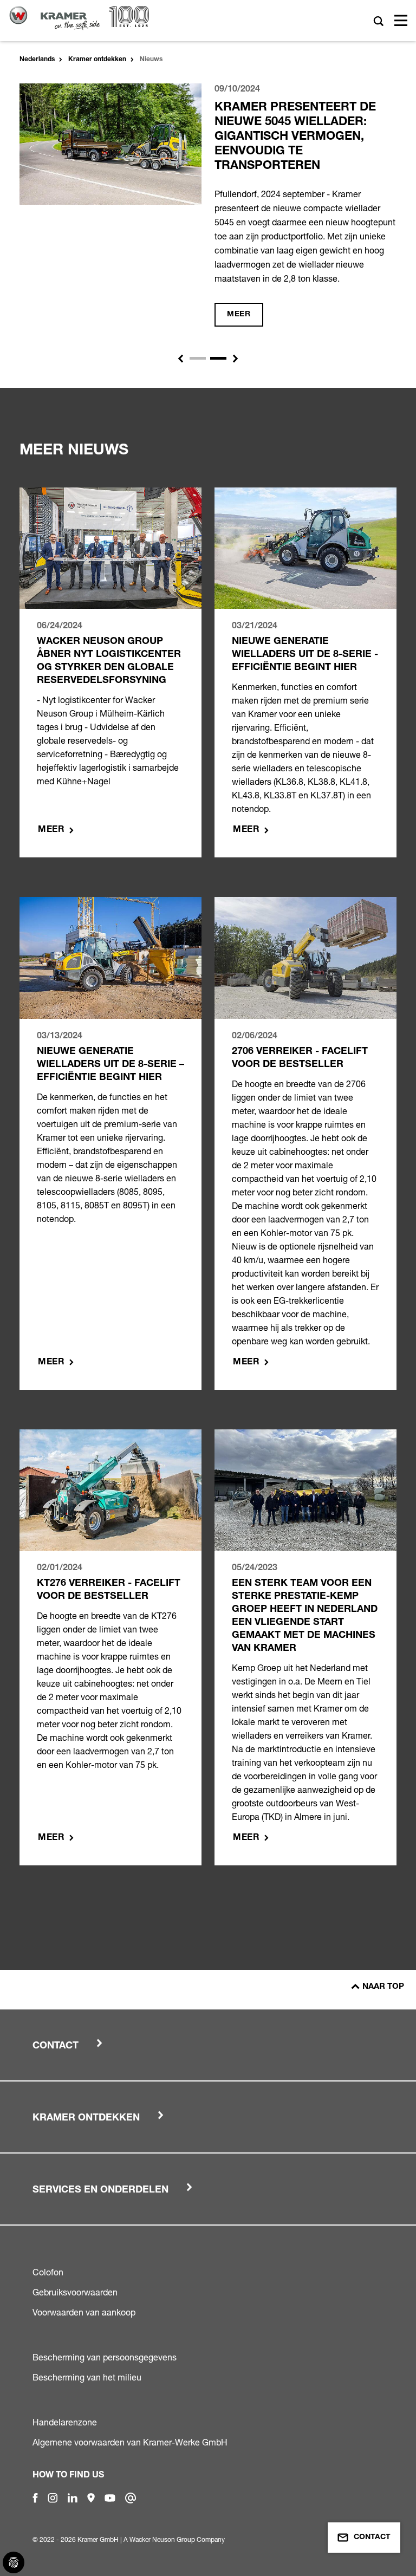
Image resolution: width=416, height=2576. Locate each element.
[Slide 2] (218, 358)
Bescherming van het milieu (87, 2377)
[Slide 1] (198, 358)
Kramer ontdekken (97, 60)
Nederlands (37, 60)
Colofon (48, 2272)
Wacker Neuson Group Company (177, 2539)
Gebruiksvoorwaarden (75, 2292)
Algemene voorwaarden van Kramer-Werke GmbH (130, 2442)
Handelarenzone (65, 2422)
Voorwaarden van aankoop (84, 2312)
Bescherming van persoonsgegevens (105, 2357)
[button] (180, 359)
